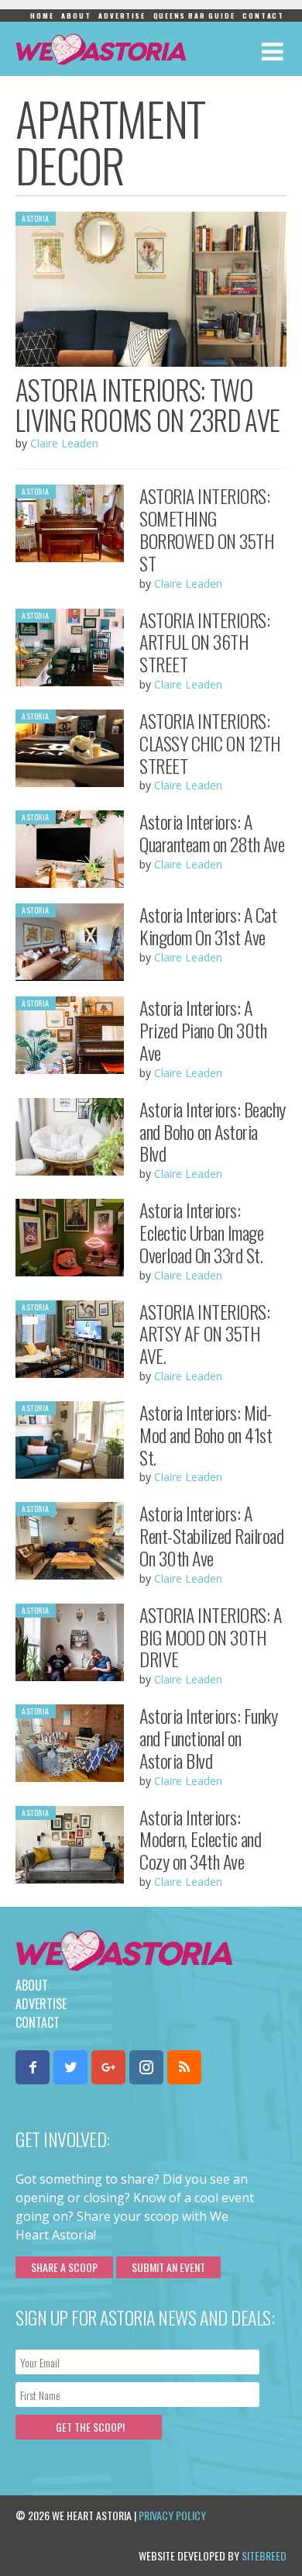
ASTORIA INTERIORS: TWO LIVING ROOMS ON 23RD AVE (148, 404)
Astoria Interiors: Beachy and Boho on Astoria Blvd (213, 1131)
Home (42, 16)
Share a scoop (64, 2267)
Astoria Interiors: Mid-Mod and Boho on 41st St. (206, 1435)
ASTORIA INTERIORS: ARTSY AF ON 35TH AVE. (204, 1334)
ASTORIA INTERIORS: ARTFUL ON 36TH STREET (204, 642)
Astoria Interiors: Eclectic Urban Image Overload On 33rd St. (201, 1232)
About (76, 16)
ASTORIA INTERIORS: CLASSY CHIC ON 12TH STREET (210, 743)
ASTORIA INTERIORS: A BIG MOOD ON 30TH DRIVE (210, 1637)
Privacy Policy (172, 2515)
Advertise (122, 16)
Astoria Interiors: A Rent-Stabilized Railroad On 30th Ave (211, 1535)
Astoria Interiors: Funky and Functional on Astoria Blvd (208, 1738)
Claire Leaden (64, 443)
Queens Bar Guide (194, 16)
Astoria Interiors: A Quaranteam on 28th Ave (212, 832)
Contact (263, 16)
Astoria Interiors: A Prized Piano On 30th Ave (203, 1030)
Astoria (36, 218)
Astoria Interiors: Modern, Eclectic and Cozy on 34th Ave (200, 1839)
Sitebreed (264, 2555)
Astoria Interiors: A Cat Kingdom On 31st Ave (208, 925)
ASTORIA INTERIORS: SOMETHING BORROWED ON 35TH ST (206, 529)
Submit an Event (168, 2267)
